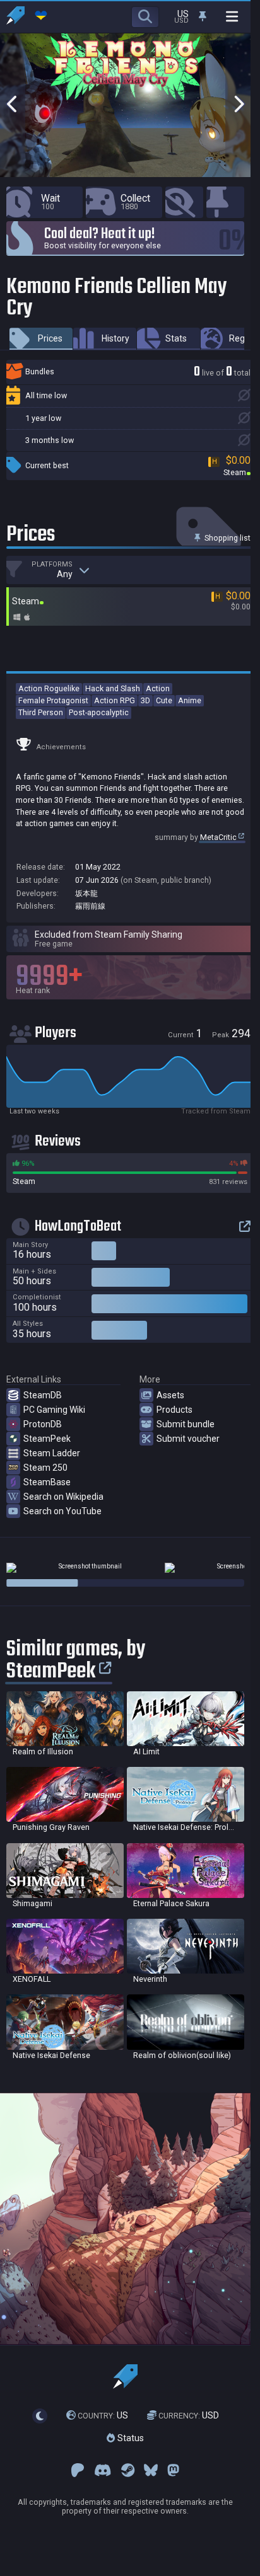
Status (129, 2438)
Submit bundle (186, 1424)
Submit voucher (188, 1439)
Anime (190, 700)
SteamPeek (47, 1439)
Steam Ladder (52, 1453)
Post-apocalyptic (99, 712)
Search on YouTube (62, 1511)
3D (145, 700)
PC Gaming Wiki (54, 1410)
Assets (170, 1395)
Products (174, 1410)
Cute (164, 700)
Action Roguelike (49, 688)
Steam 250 (45, 1468)
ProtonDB (43, 1424)
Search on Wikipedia (63, 1497)
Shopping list (227, 538)
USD (189, 2415)
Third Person (41, 712)
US (103, 2415)
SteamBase (47, 1482)
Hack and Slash (113, 688)
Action (158, 688)
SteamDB (43, 1395)
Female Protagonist (53, 700)
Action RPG (115, 700)
